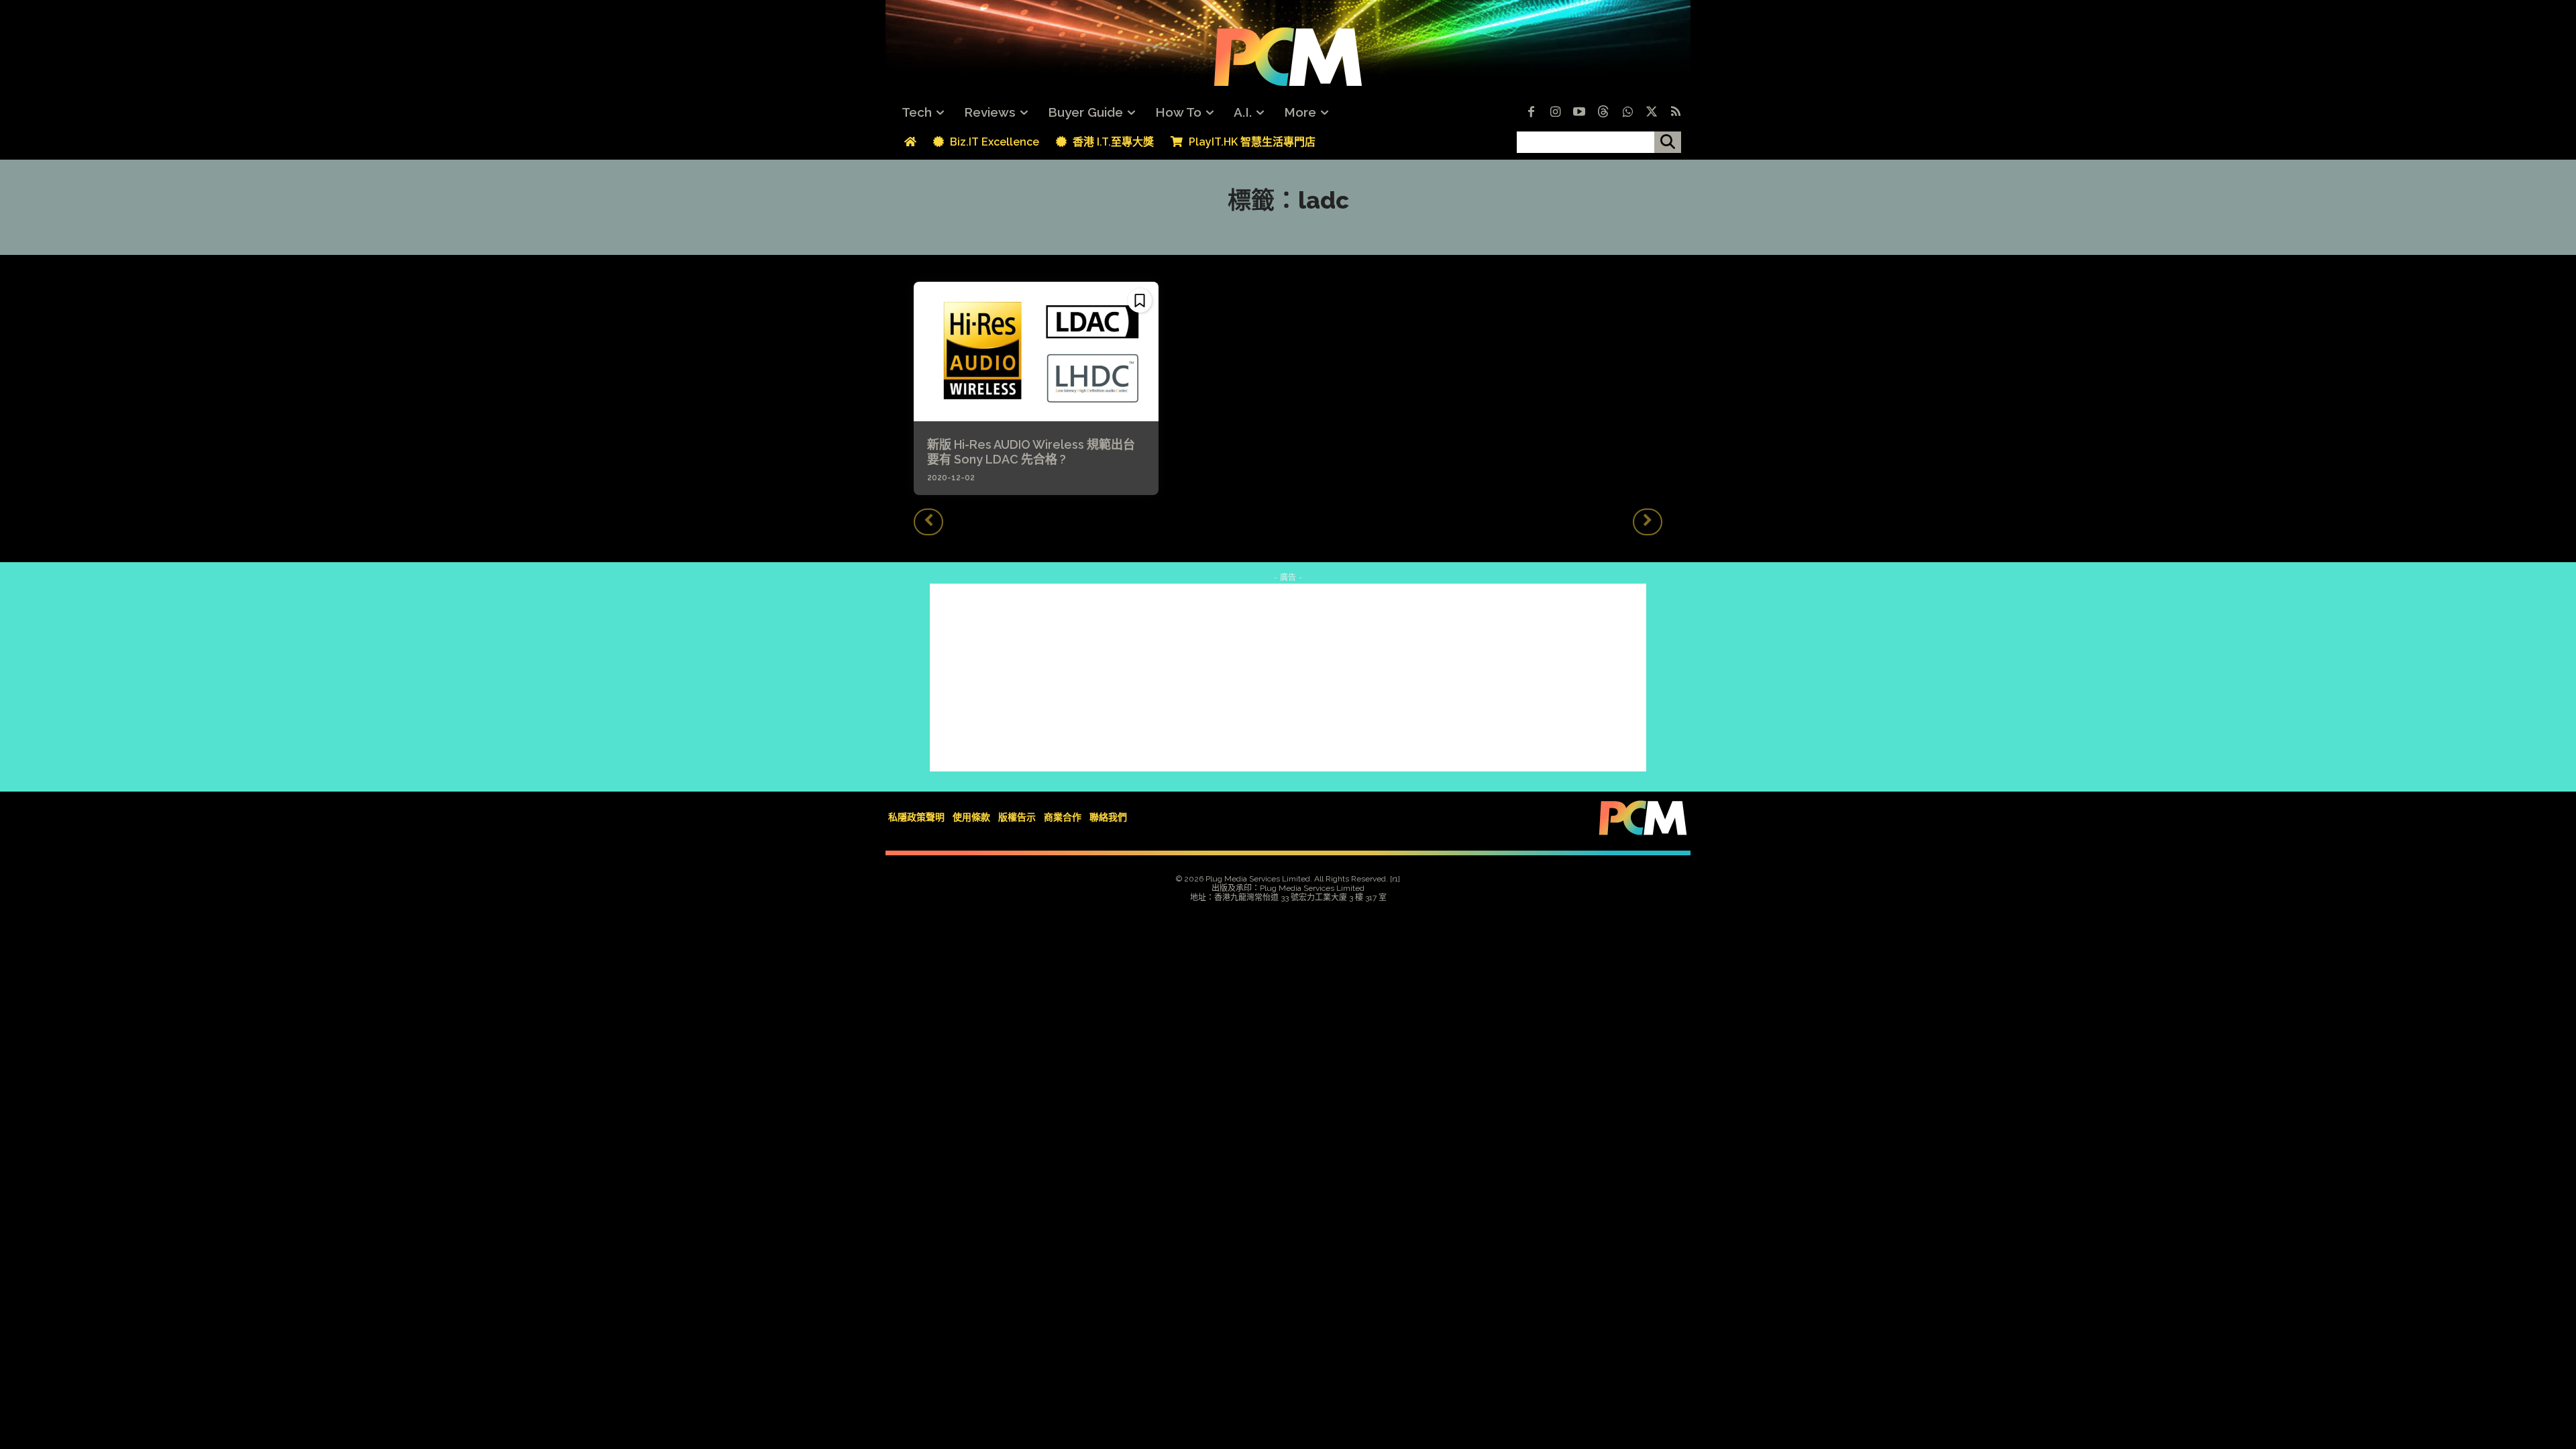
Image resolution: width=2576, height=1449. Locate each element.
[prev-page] (928, 522)
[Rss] (1676, 113)
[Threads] (1603, 113)
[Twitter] (1652, 113)
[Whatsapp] (1627, 113)
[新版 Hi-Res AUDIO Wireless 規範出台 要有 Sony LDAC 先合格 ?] (1036, 352)
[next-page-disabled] (1648, 522)
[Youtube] (1579, 113)
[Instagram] (1555, 113)
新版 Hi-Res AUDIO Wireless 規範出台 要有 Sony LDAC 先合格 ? (1037, 452)
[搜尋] (1668, 142)
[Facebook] (1531, 113)
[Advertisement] (1288, 678)
